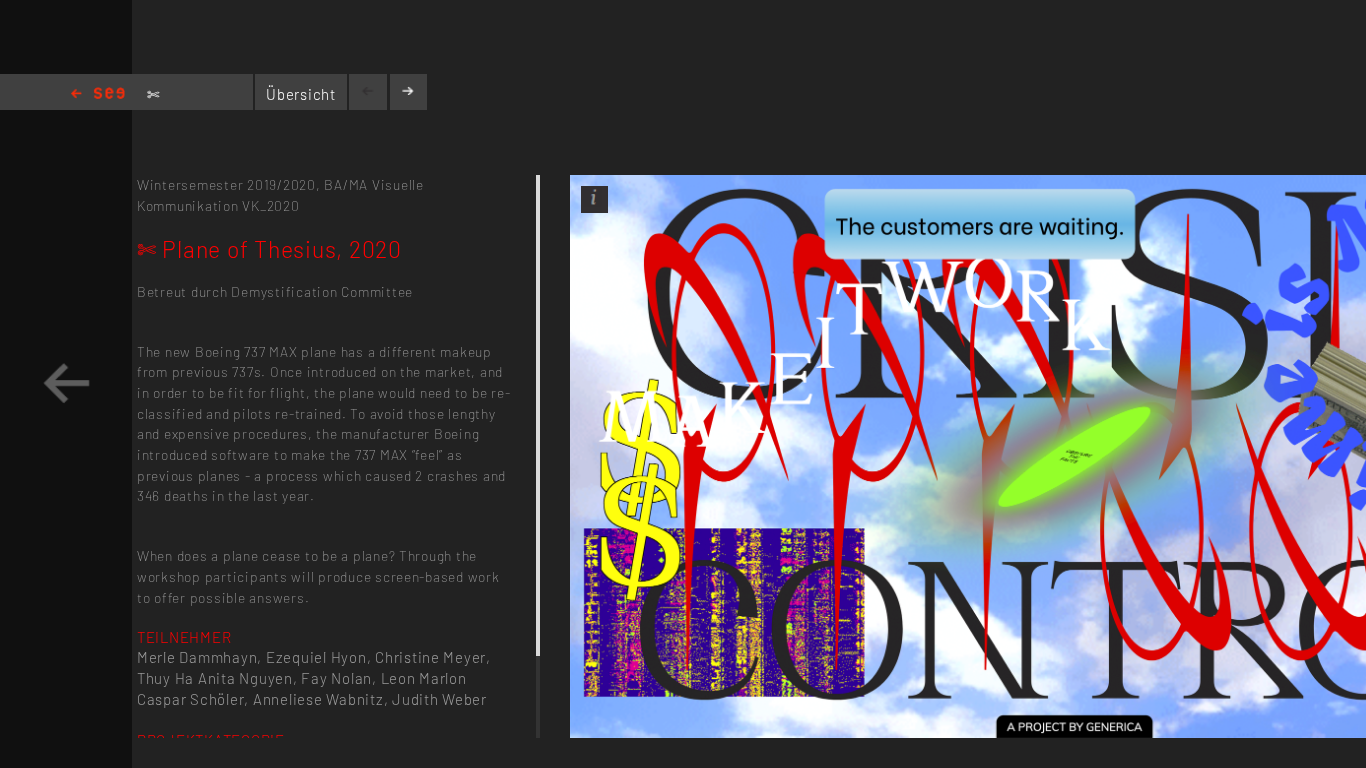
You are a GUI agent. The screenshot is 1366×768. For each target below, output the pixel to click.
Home (98, 94)
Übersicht (301, 94)
